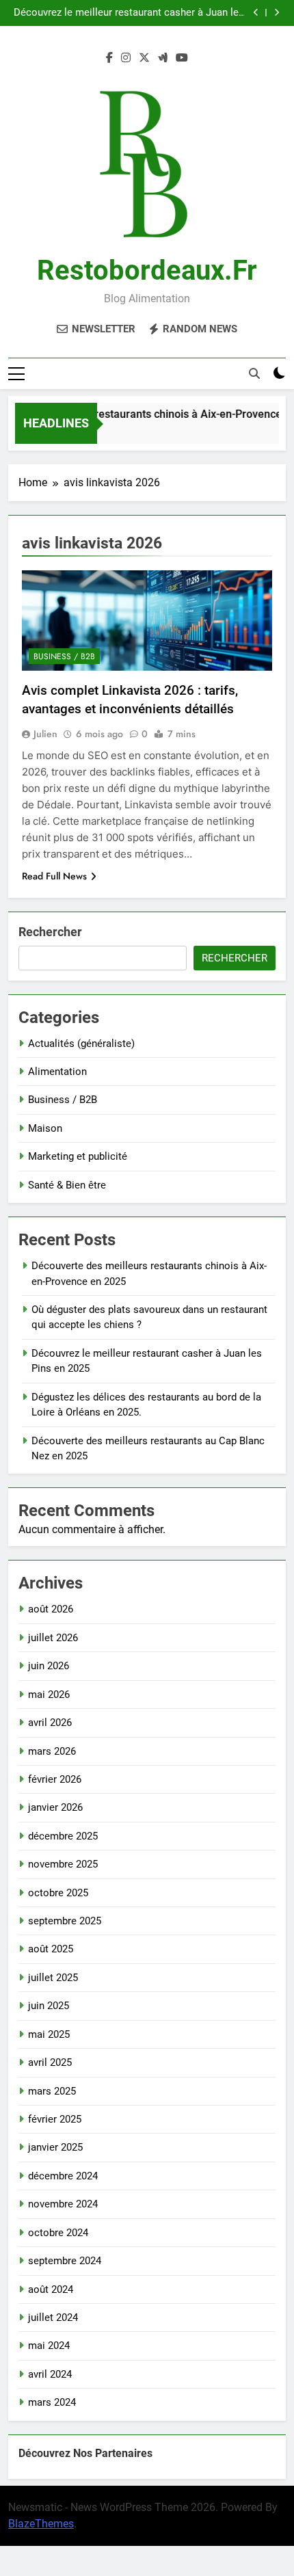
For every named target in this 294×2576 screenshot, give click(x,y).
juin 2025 (49, 2006)
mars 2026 (52, 1751)
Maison (45, 1128)
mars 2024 (52, 2402)
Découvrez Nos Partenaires (85, 2453)
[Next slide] (277, 13)
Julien (45, 734)
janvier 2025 (55, 2147)
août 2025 (51, 1949)
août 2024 (51, 2289)
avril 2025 (50, 2062)
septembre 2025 (65, 1921)
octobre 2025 (58, 1893)
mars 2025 (52, 2091)
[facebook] (109, 58)
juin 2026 (49, 1666)
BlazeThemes (41, 2524)
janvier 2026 (55, 1807)
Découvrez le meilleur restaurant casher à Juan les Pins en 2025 (129, 13)
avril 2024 (50, 2374)
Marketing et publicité (78, 1156)
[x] (144, 58)
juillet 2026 (53, 1638)
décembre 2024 (63, 2176)
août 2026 (51, 1609)
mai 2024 (49, 2346)
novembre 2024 (63, 2204)
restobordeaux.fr (147, 270)
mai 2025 (49, 2034)
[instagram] (126, 58)
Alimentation (57, 1072)
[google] (163, 58)
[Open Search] (254, 373)
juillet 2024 (53, 2318)
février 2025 (55, 2119)
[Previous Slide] (256, 13)
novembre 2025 (63, 1864)
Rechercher (50, 932)
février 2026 (55, 1779)
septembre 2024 (65, 2261)
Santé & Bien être (67, 1185)
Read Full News (54, 876)
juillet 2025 (53, 1978)
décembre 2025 (63, 1836)
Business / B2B (64, 656)
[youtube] (182, 58)
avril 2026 (50, 1723)
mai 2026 (49, 1695)
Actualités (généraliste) (81, 1044)
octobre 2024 (58, 2233)
